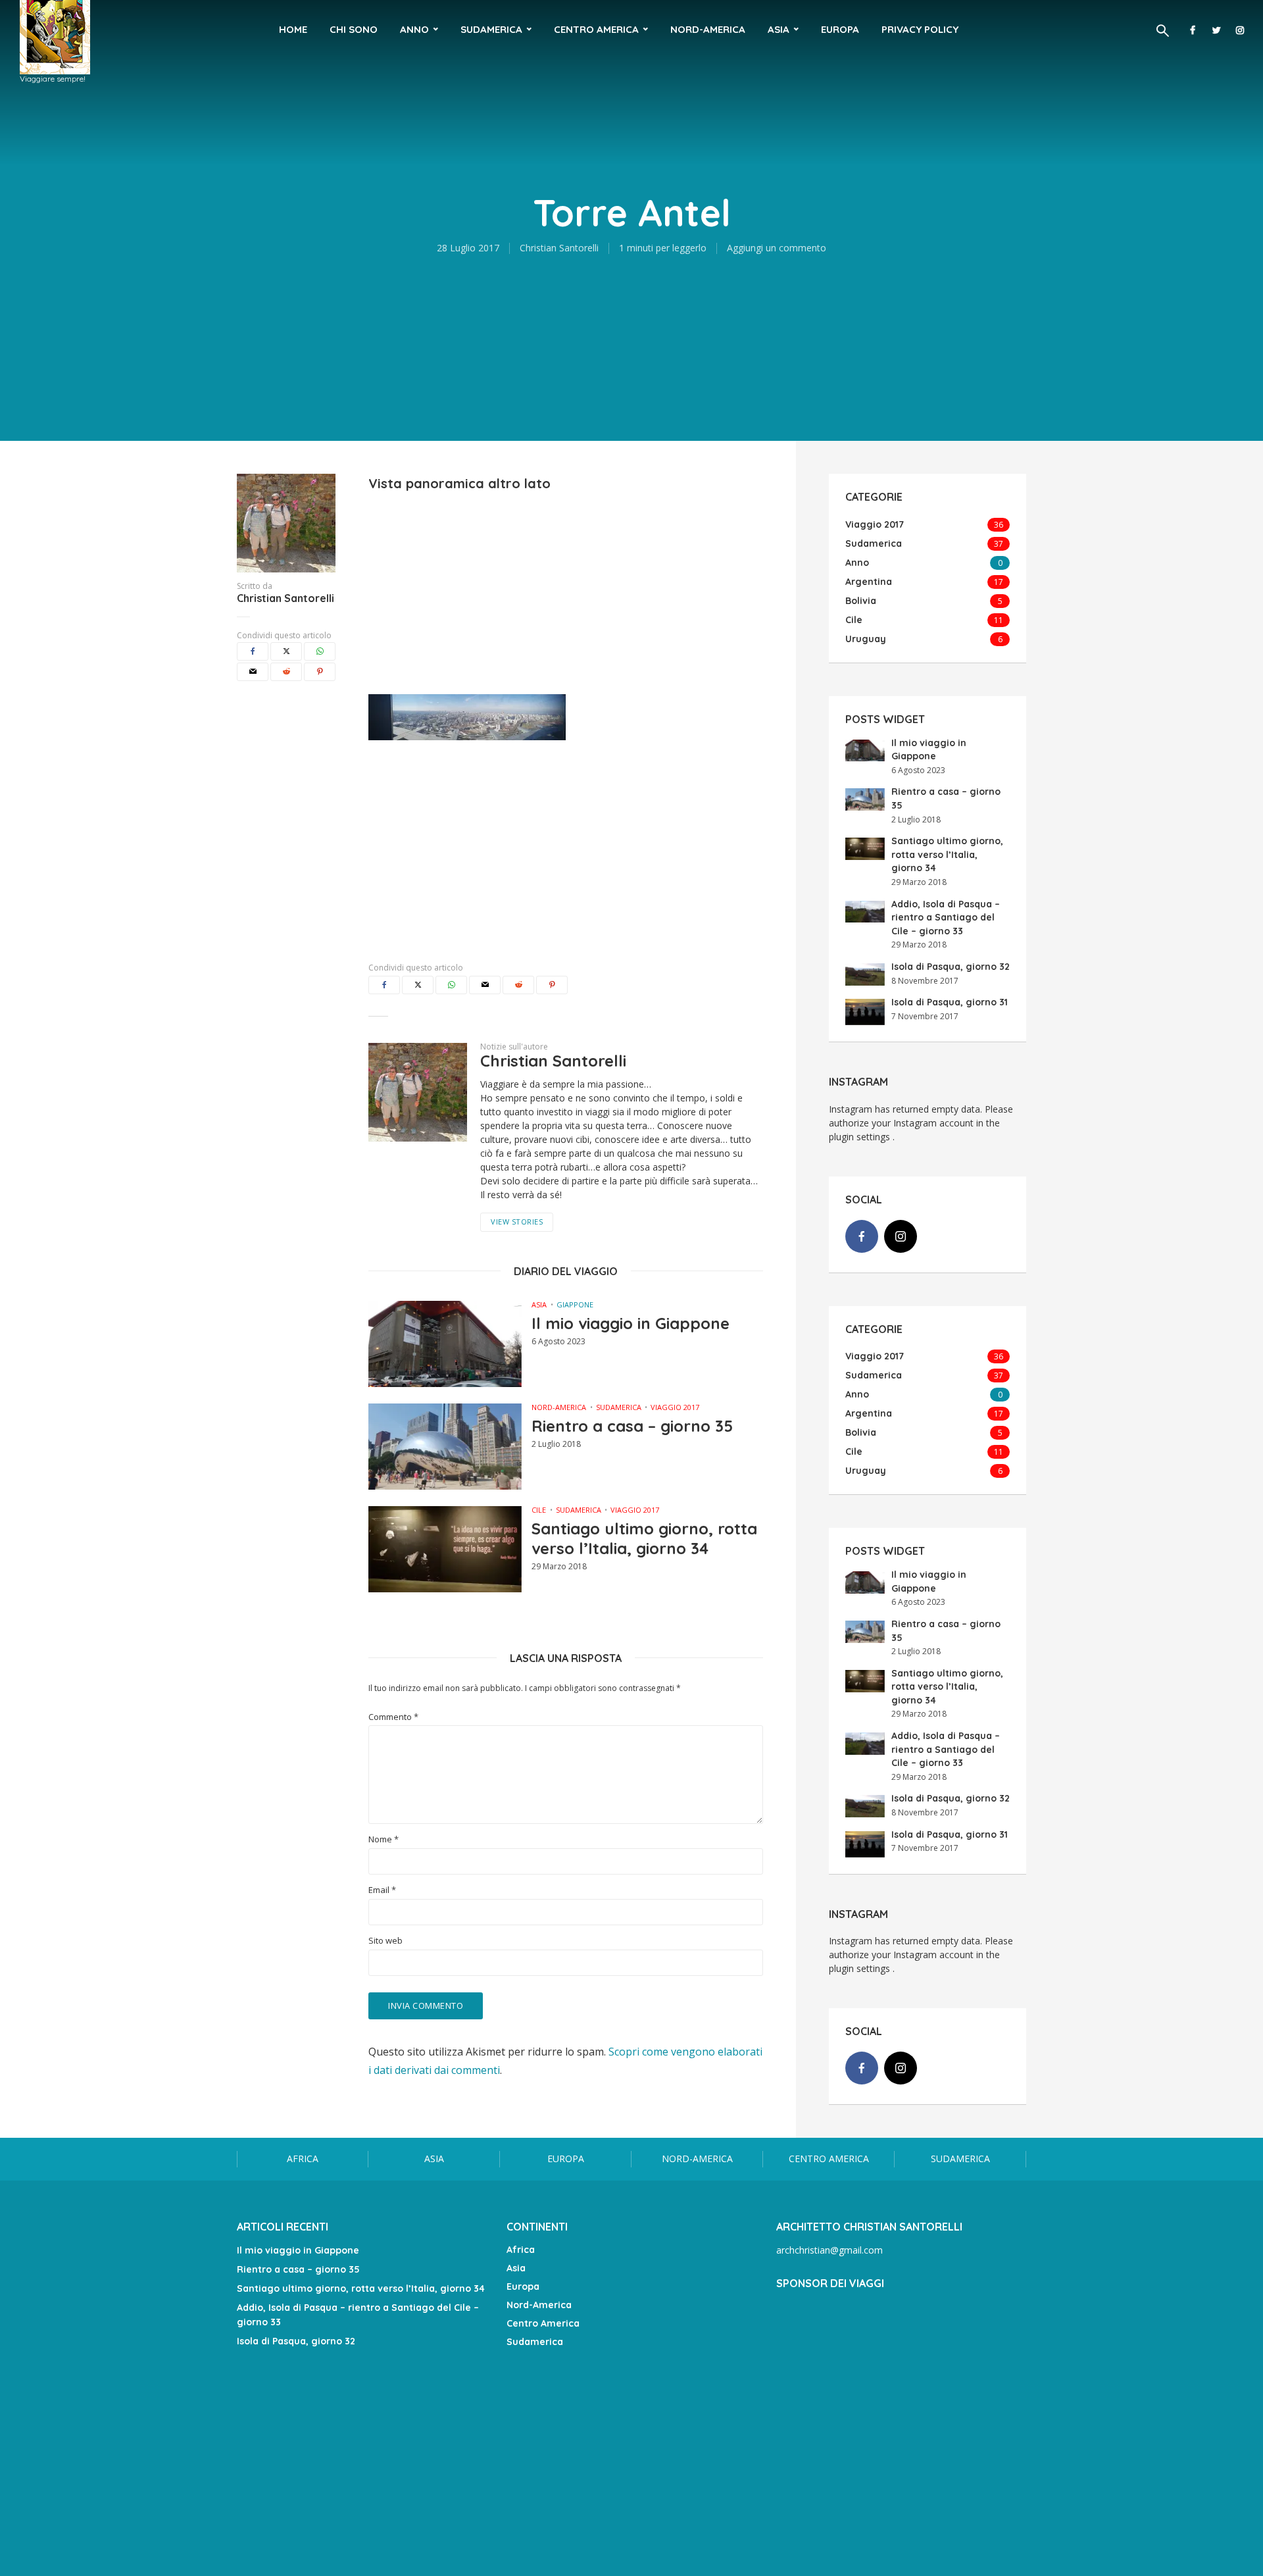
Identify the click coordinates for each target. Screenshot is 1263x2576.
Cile (539, 1510)
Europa (840, 29)
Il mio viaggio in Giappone (631, 1323)
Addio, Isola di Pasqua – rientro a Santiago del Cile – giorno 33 (946, 918)
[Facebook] (862, 1236)
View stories (517, 1222)
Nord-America (708, 29)
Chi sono (354, 29)
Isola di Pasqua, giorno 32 (951, 967)
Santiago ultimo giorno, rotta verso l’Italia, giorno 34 (644, 1538)
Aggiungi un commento (777, 248)
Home (293, 29)
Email (382, 1890)
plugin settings (861, 1137)
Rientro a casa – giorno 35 (632, 1426)
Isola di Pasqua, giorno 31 (950, 1002)
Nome (384, 1839)
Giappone (575, 1304)
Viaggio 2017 (675, 1407)
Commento (393, 1717)
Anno (414, 29)
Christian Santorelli (559, 248)
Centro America (596, 29)
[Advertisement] (566, 586)
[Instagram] (901, 1236)
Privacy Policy (920, 29)
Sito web (385, 1941)
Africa (303, 2159)
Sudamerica (491, 29)
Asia (779, 29)
